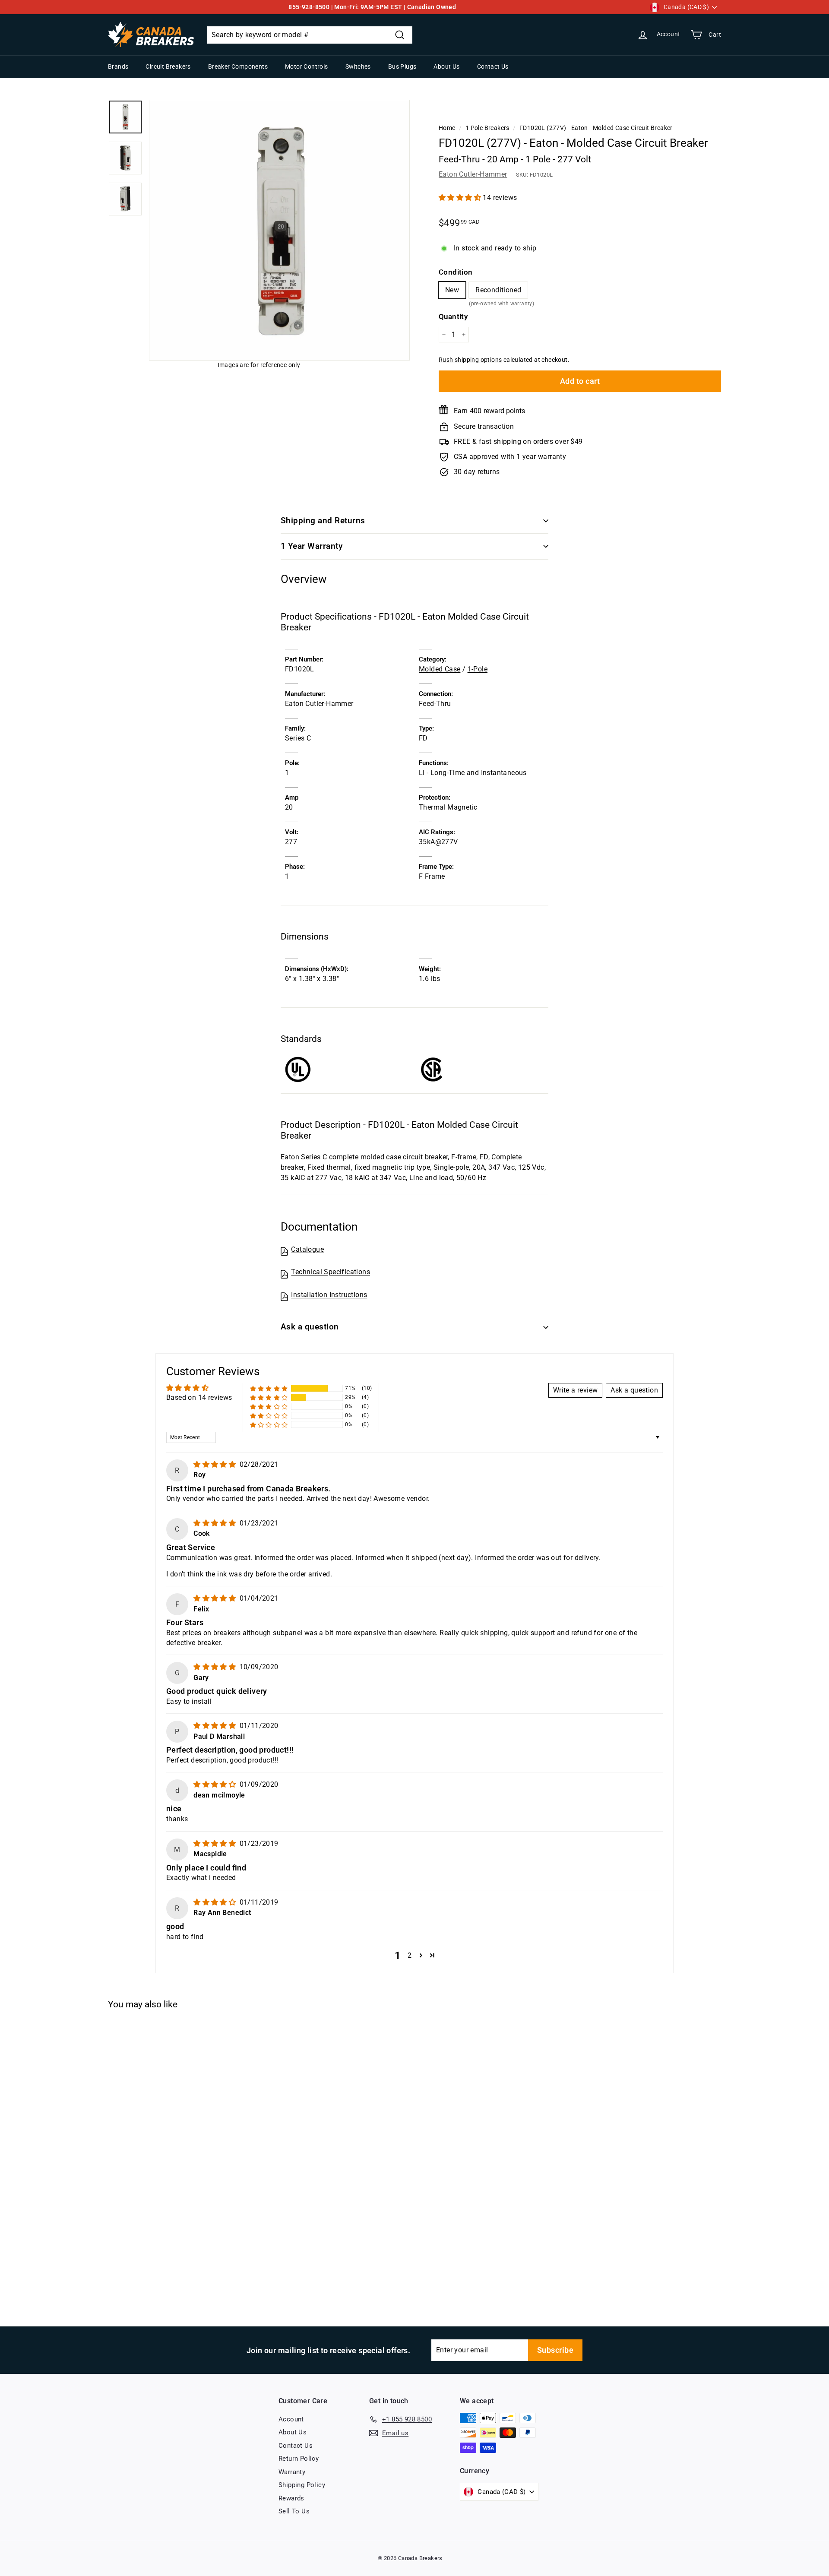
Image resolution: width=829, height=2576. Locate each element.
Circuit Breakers (168, 66)
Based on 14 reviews (199, 1397)
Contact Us (493, 66)
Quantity (453, 316)
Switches (358, 66)
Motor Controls (307, 66)
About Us (446, 66)
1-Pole (478, 669)
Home (447, 128)
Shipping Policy (302, 2485)
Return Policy (299, 2459)
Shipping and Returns (323, 521)
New (452, 290)
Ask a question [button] (634, 1390)
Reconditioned (498, 292)
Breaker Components (238, 66)
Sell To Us (294, 2511)
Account (291, 2419)
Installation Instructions (329, 1295)
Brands (118, 66)
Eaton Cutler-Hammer (473, 174)
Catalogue (307, 1249)
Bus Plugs (402, 66)
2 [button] (410, 1955)
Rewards (291, 2498)
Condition (456, 272)
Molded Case (440, 669)
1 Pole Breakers (487, 128)
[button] (461, 198)
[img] (215, 1464)
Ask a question (310, 1327)
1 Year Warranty (312, 546)
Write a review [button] (576, 1390)
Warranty (292, 2472)
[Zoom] (279, 230)
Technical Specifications (331, 1272)
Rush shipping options (470, 360)
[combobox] (310, 35)
